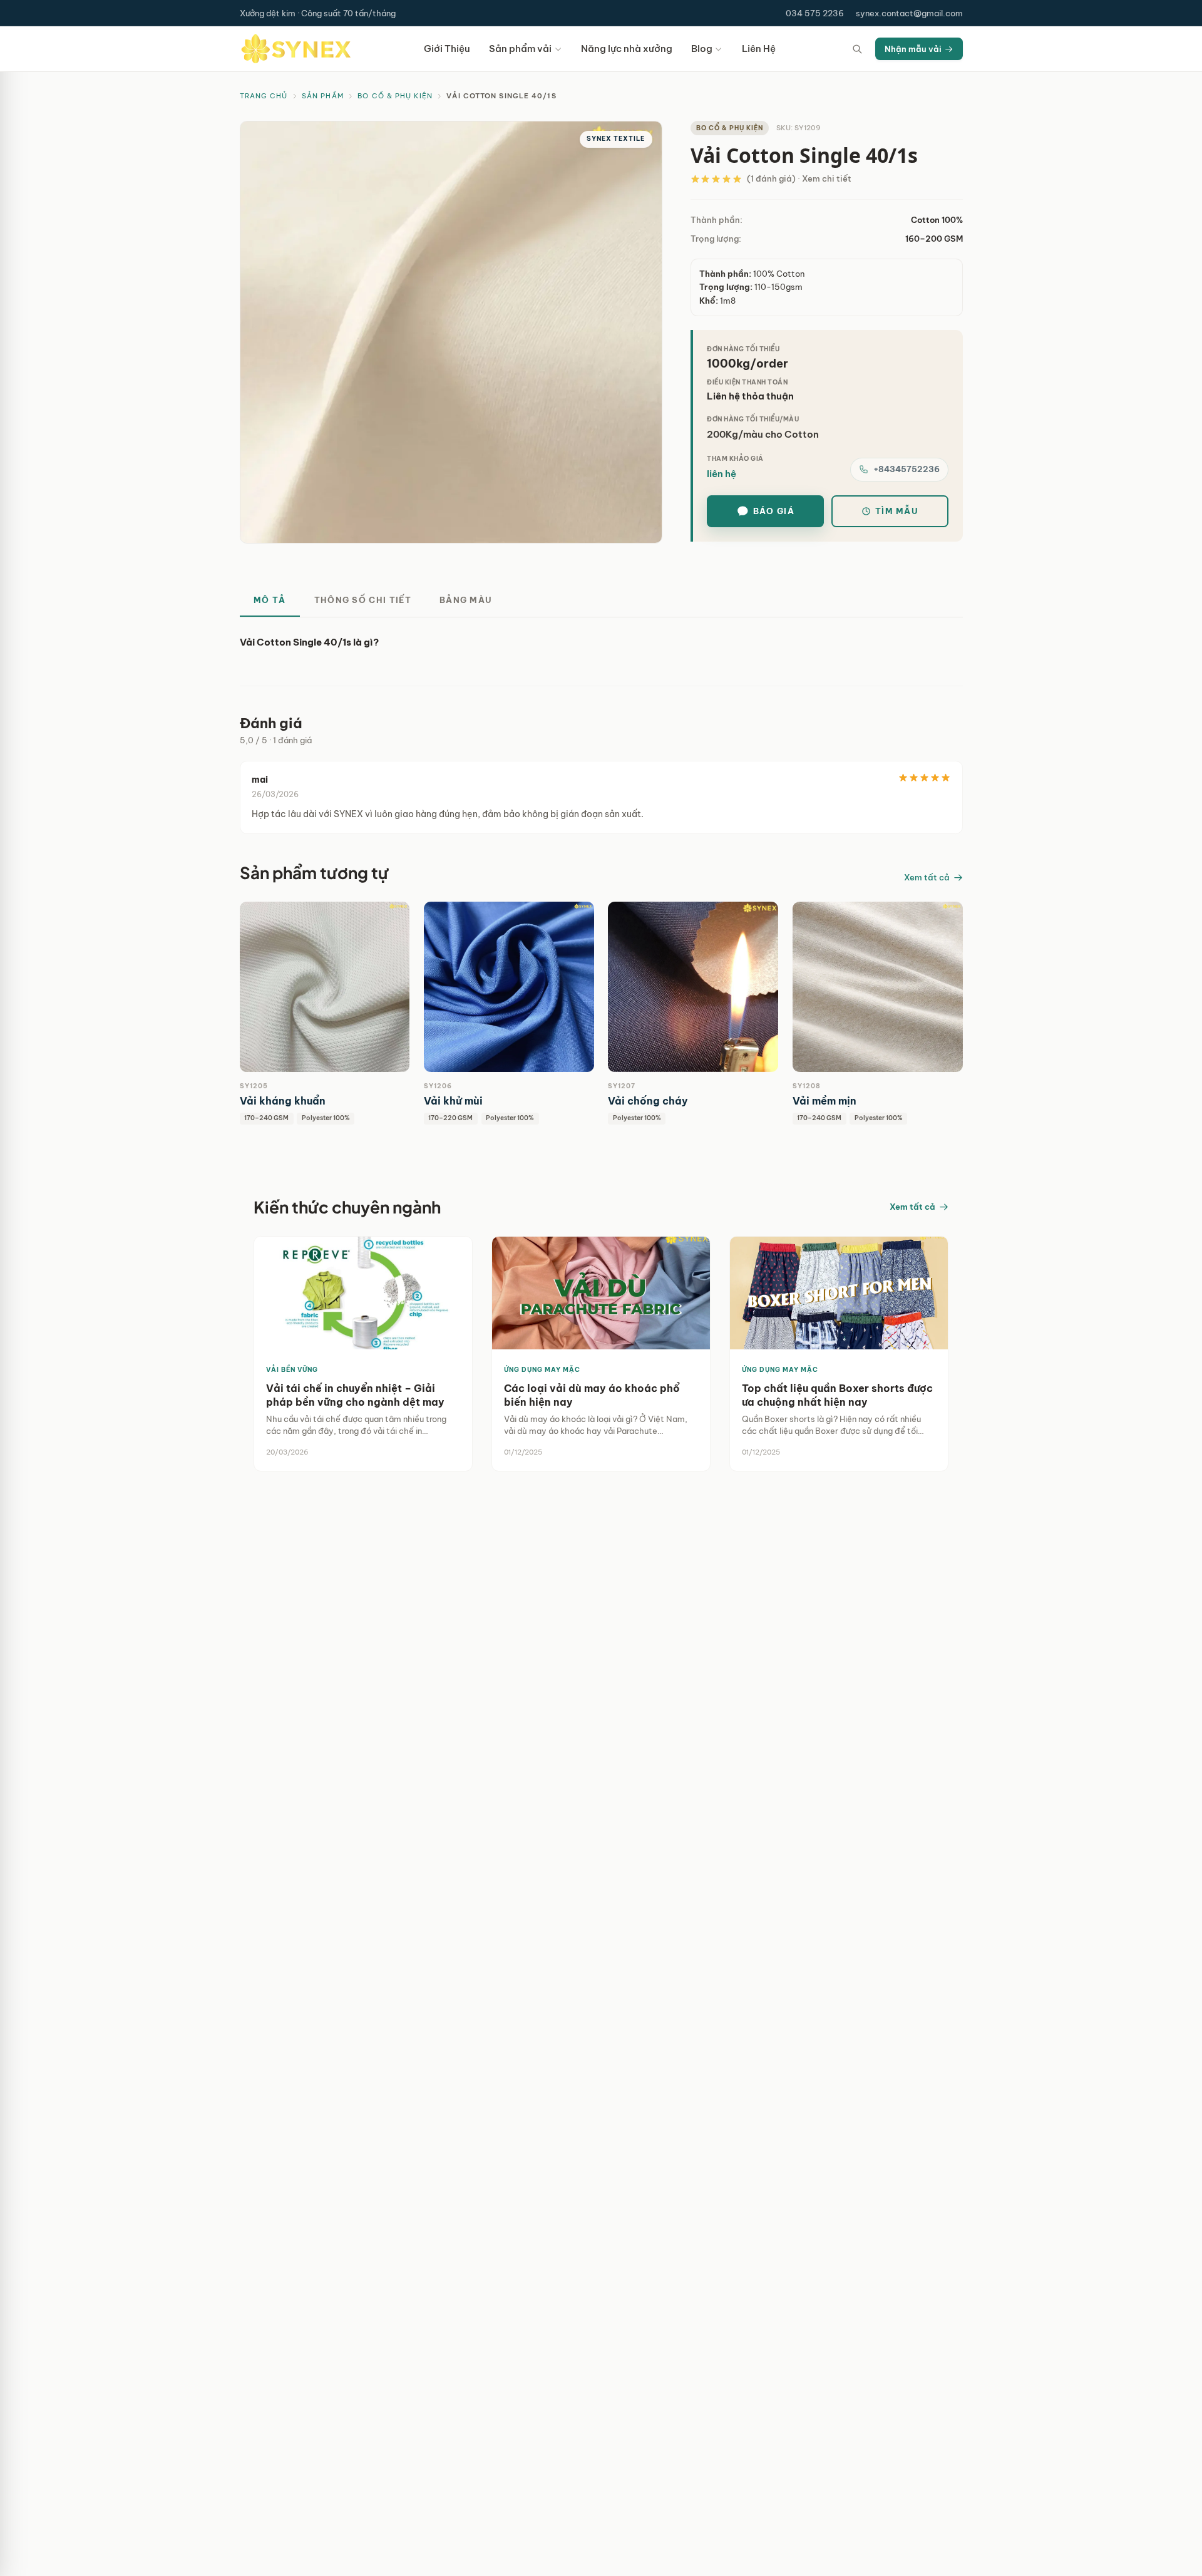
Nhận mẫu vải (913, 49)
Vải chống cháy (648, 1101)
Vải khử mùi (453, 1101)
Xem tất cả (927, 877)
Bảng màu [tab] (466, 600)
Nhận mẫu (359, 987)
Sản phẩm (323, 96)
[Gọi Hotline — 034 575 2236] (18, 2525)
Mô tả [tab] (270, 600)
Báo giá (774, 511)
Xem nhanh (292, 987)
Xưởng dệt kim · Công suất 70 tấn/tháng (318, 13)
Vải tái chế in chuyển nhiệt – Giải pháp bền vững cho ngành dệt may (355, 1395)
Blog (702, 49)
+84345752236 (907, 469)
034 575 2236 (815, 13)
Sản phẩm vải (520, 49)
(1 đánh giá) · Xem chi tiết (799, 178)
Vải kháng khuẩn (283, 1101)
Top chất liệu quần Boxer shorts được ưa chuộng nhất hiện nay (837, 1395)
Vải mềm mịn (824, 1101)
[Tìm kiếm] (858, 49)
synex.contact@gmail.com (909, 13)
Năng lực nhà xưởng (627, 49)
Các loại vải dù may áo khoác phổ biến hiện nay (592, 1395)
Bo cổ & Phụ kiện (395, 96)
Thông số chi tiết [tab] (363, 600)
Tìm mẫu (897, 511)
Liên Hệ (759, 49)
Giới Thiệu (447, 49)
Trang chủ (264, 96)
